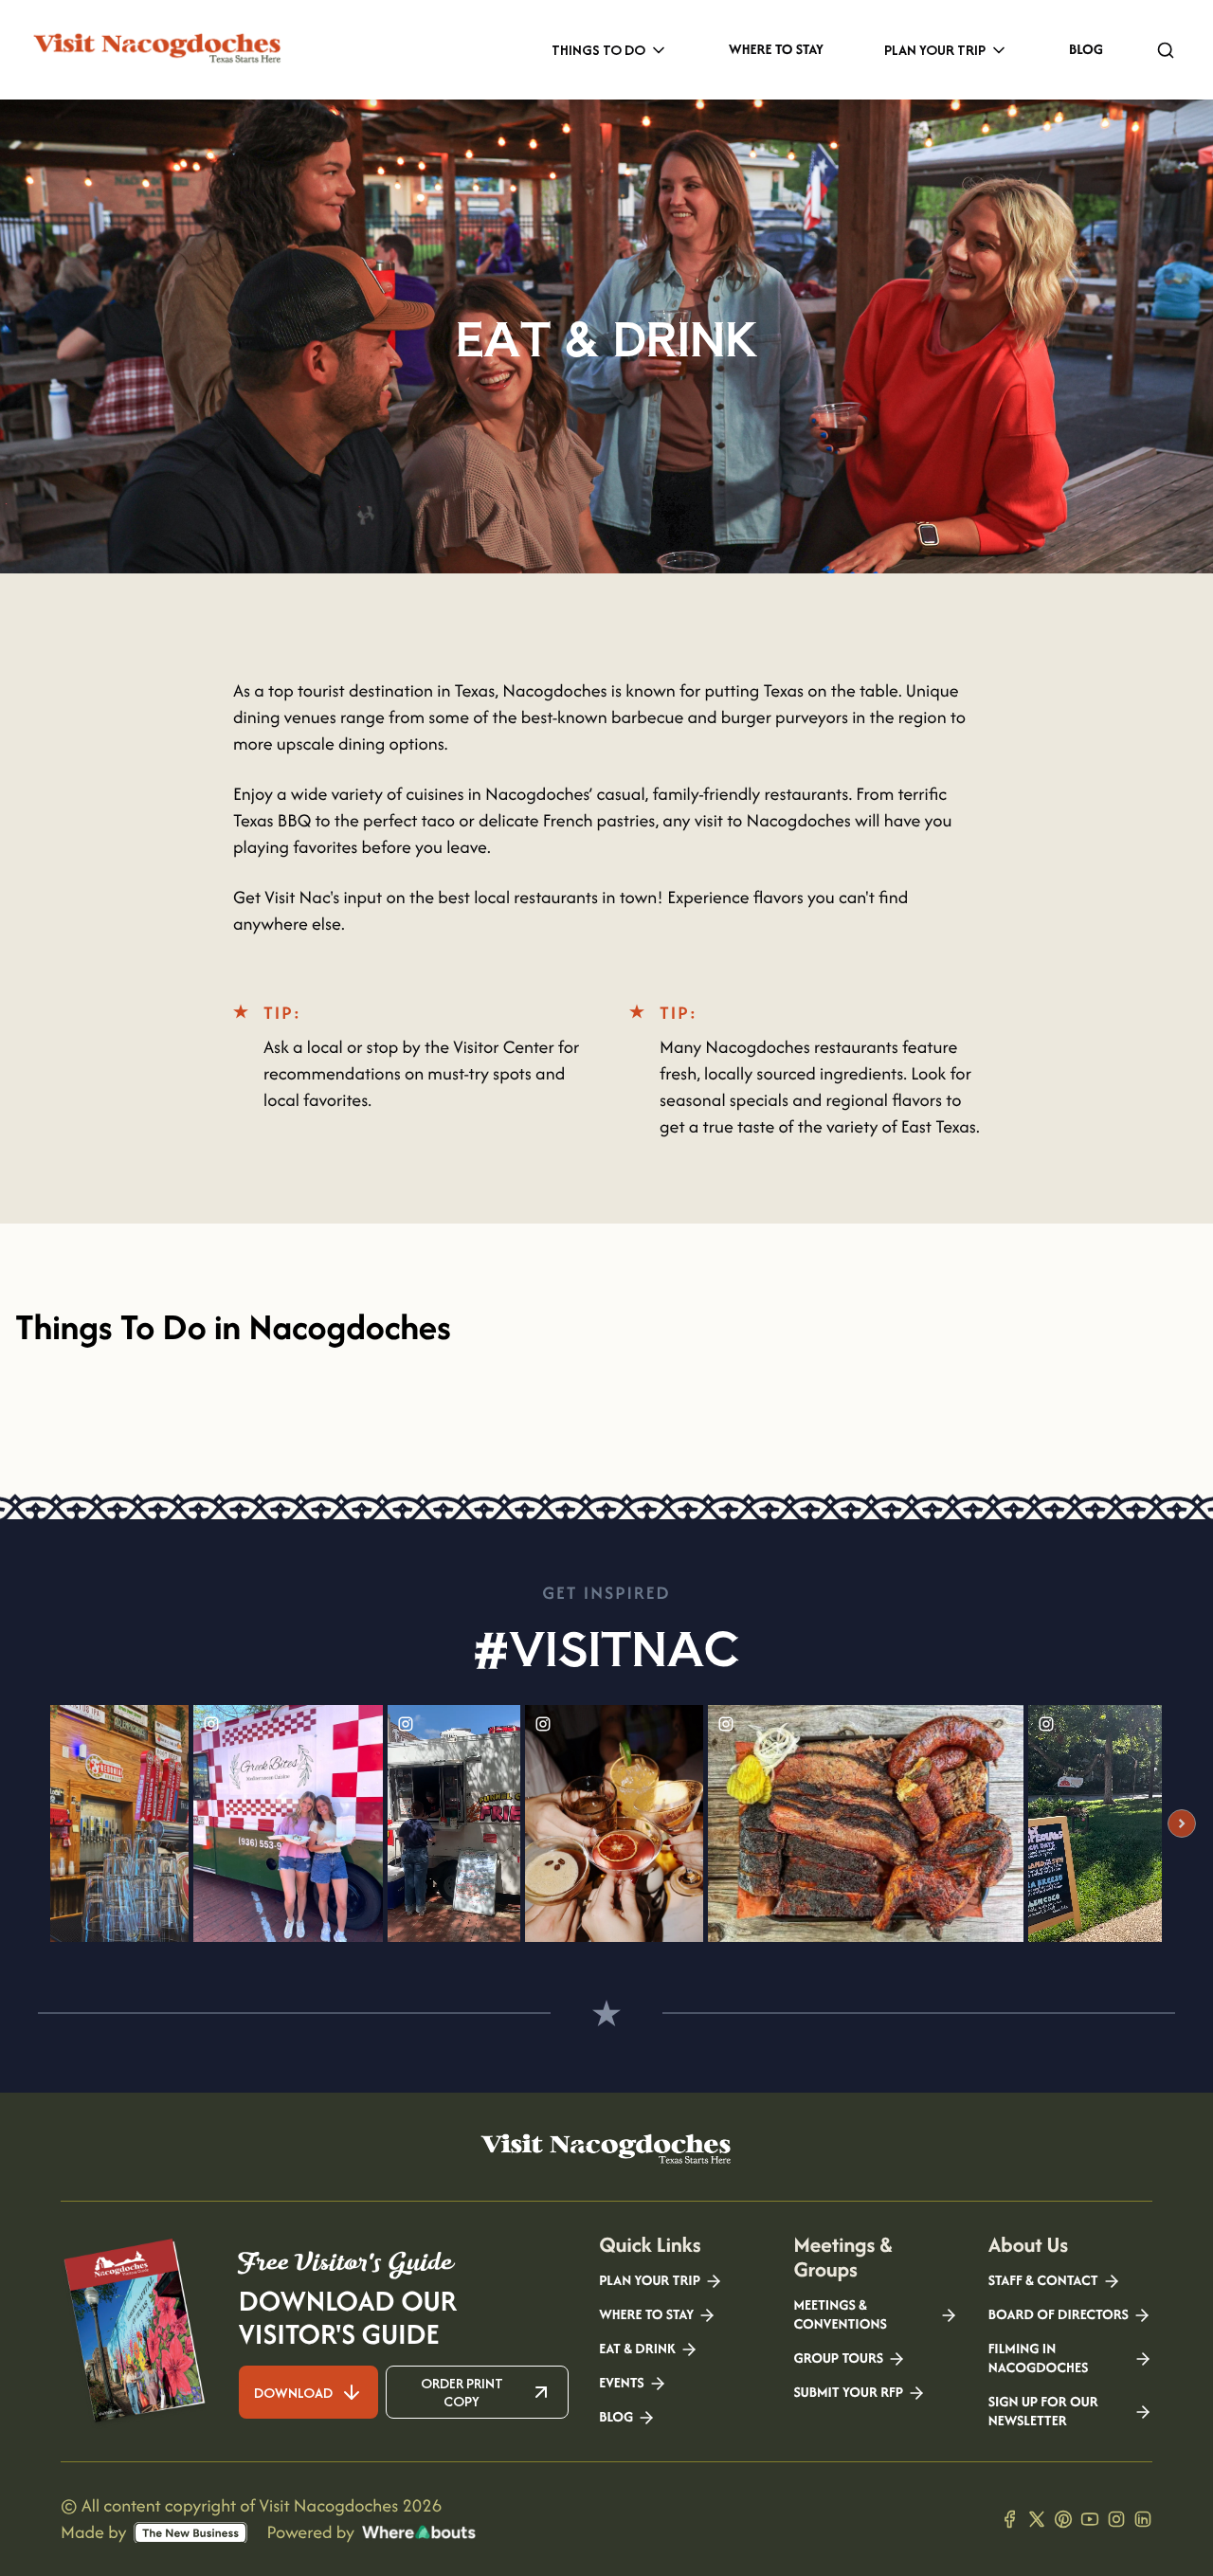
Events (621, 2384)
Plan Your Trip (935, 50)
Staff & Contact (1043, 2281)
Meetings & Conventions (840, 2315)
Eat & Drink (637, 2349)
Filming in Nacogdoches (1039, 2359)
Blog (1086, 50)
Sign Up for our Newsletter (1043, 2412)
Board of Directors (1059, 2315)
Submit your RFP (848, 2393)
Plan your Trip (650, 2281)
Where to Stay (776, 50)
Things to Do (598, 50)
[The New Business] (190, 2533)
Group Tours (838, 2359)
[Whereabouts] (419, 2532)
